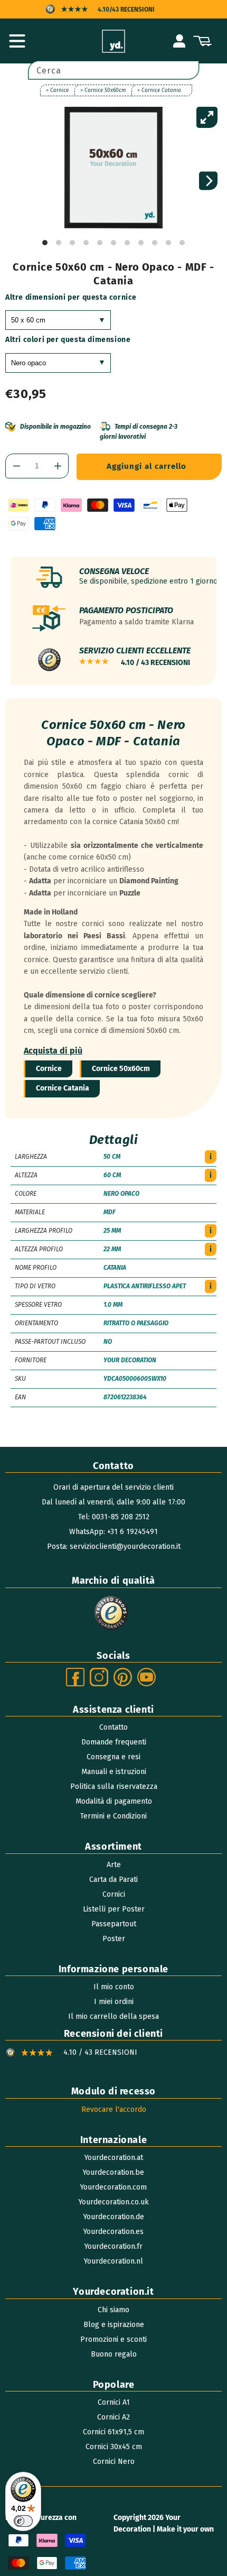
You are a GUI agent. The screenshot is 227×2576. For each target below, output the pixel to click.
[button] (17, 41)
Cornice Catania (63, 1088)
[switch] (23, 2521)
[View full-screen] (207, 117)
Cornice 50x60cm (121, 1069)
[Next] (208, 181)
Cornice (49, 1069)
